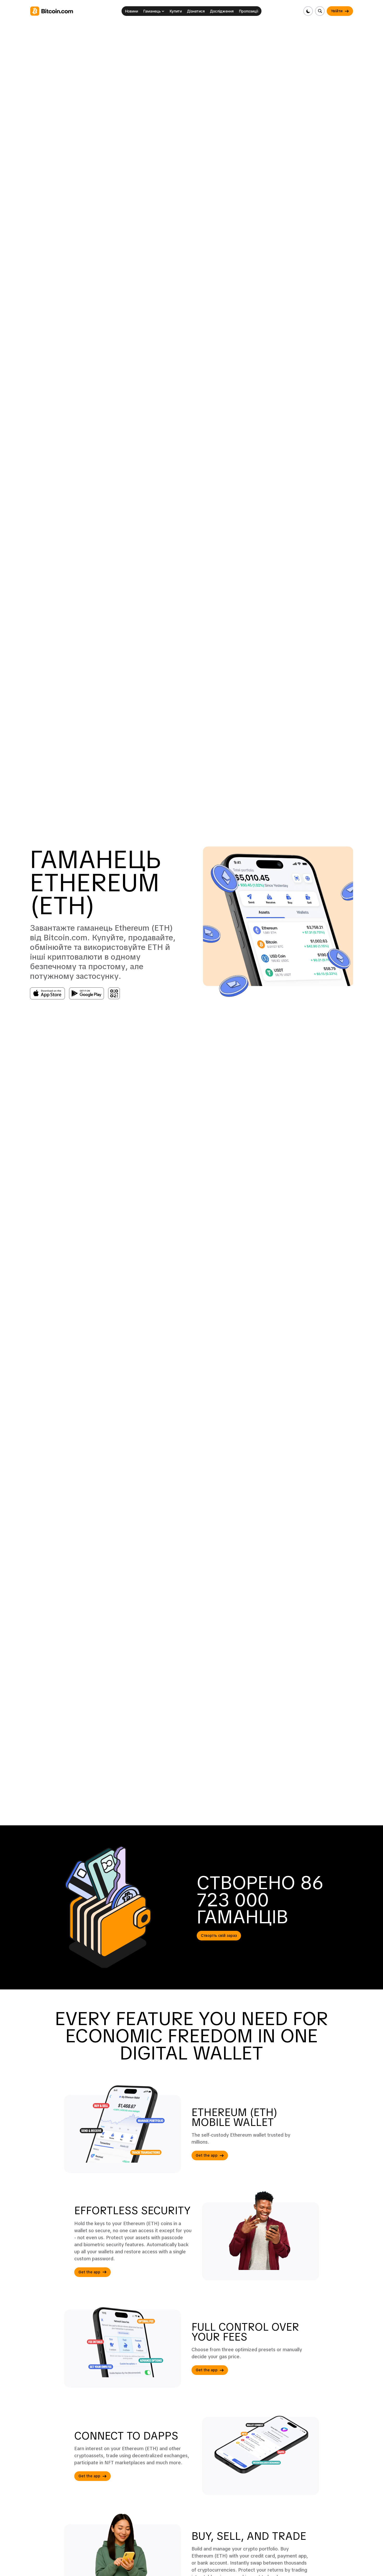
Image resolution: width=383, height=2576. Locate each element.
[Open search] (320, 11)
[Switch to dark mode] (308, 11)
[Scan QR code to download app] (114, 993)
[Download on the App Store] (47, 993)
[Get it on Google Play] (87, 993)
